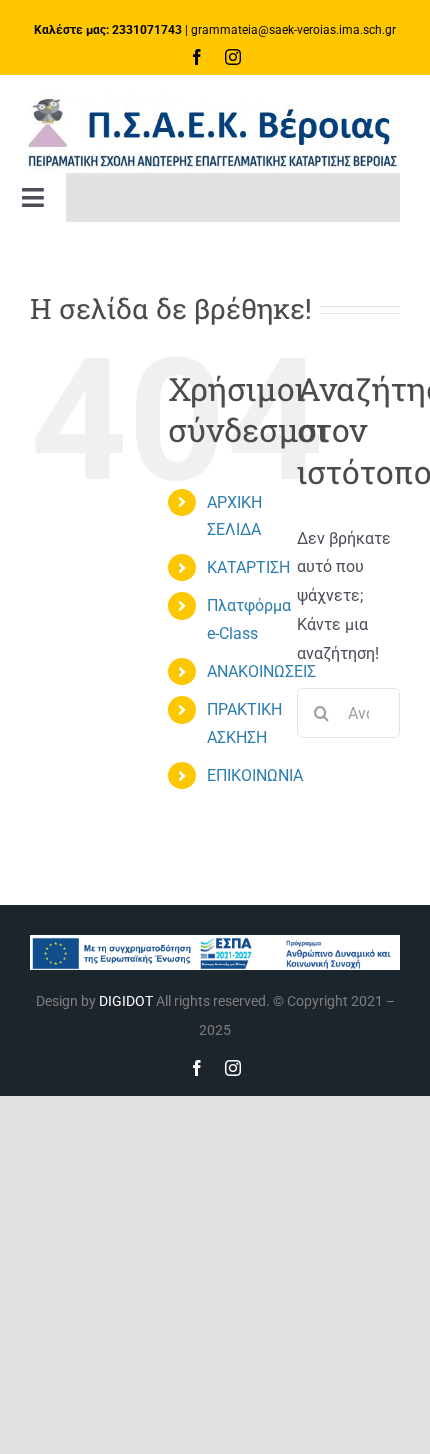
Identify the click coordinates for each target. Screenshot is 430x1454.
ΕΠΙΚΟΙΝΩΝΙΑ (255, 775)
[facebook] (197, 57)
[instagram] (233, 57)
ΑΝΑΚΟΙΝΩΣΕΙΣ (261, 671)
